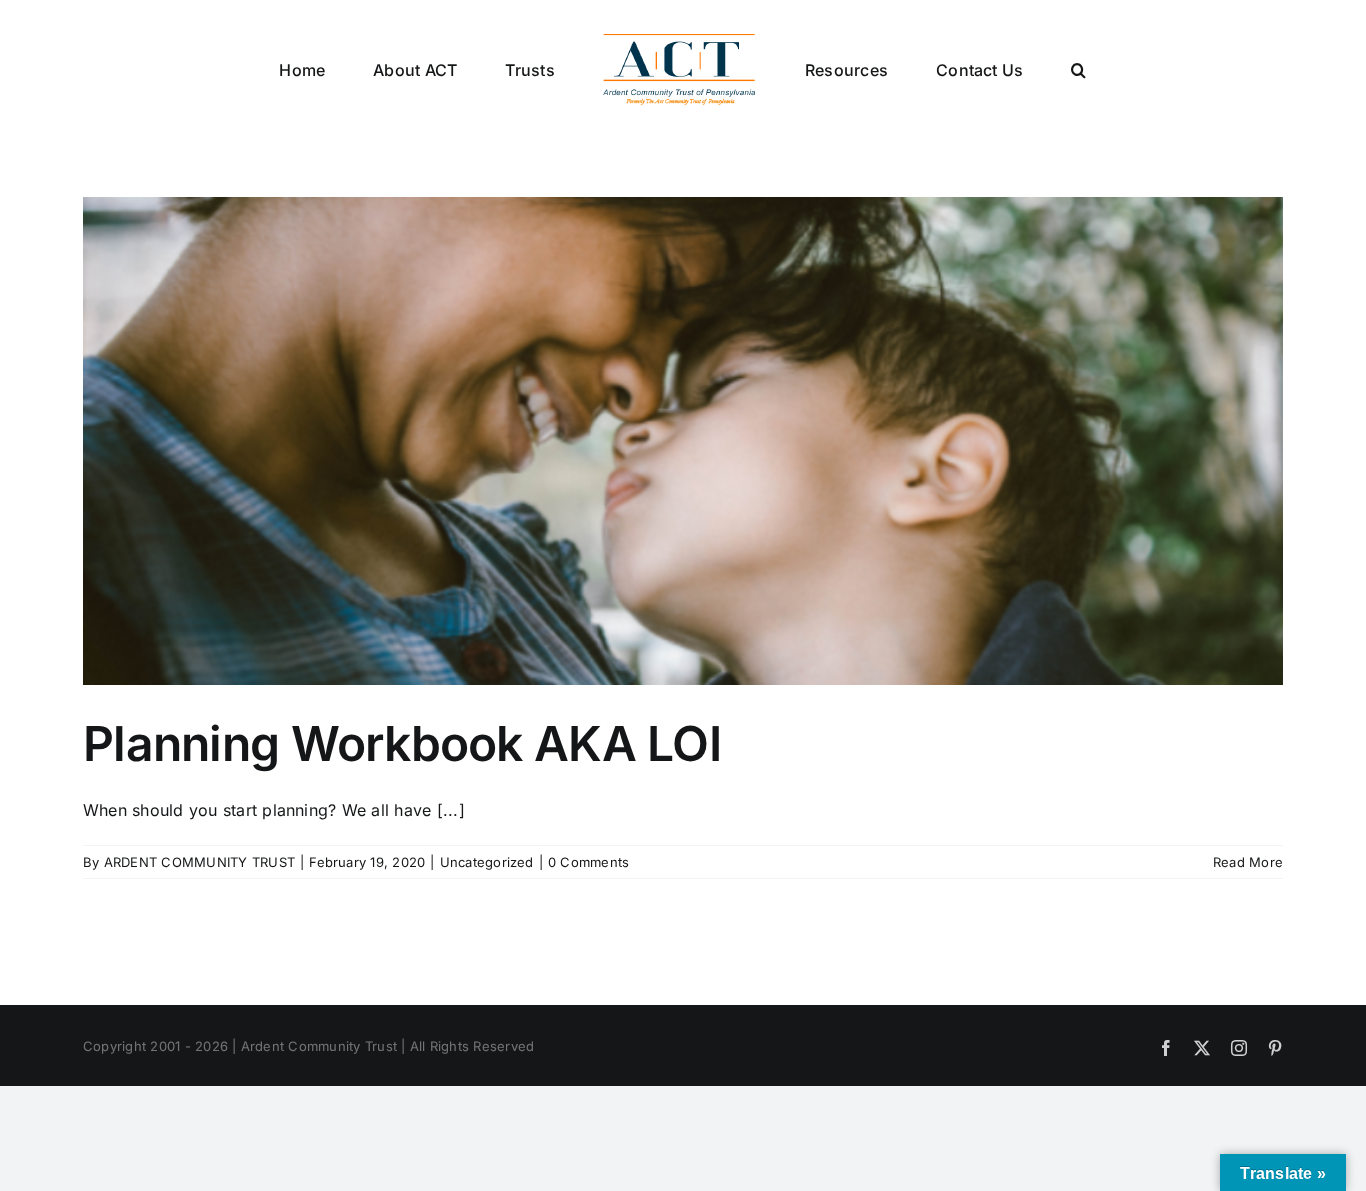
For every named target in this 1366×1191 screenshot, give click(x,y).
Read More (1248, 862)
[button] (997, 69)
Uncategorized (487, 862)
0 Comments (588, 862)
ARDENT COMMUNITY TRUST (199, 862)
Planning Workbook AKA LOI (402, 743)
